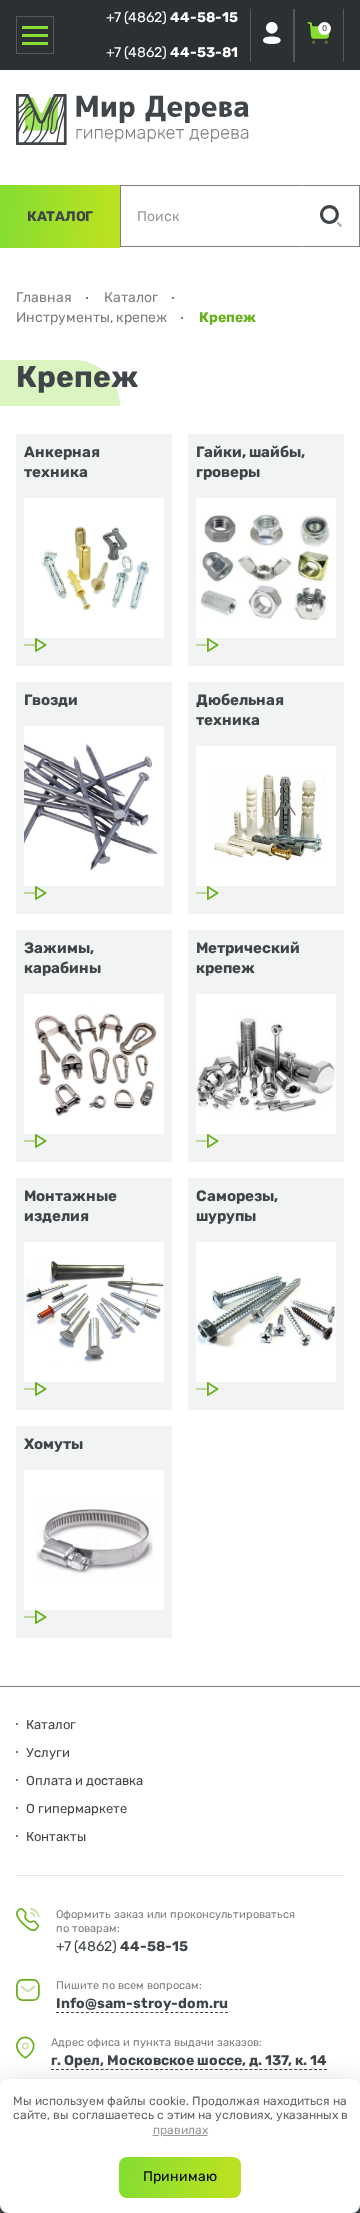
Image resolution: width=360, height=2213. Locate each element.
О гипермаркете (76, 1808)
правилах (180, 2130)
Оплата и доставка (84, 1780)
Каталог (60, 216)
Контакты (56, 1836)
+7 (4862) (172, 17)
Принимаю (180, 2176)
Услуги (48, 1752)
